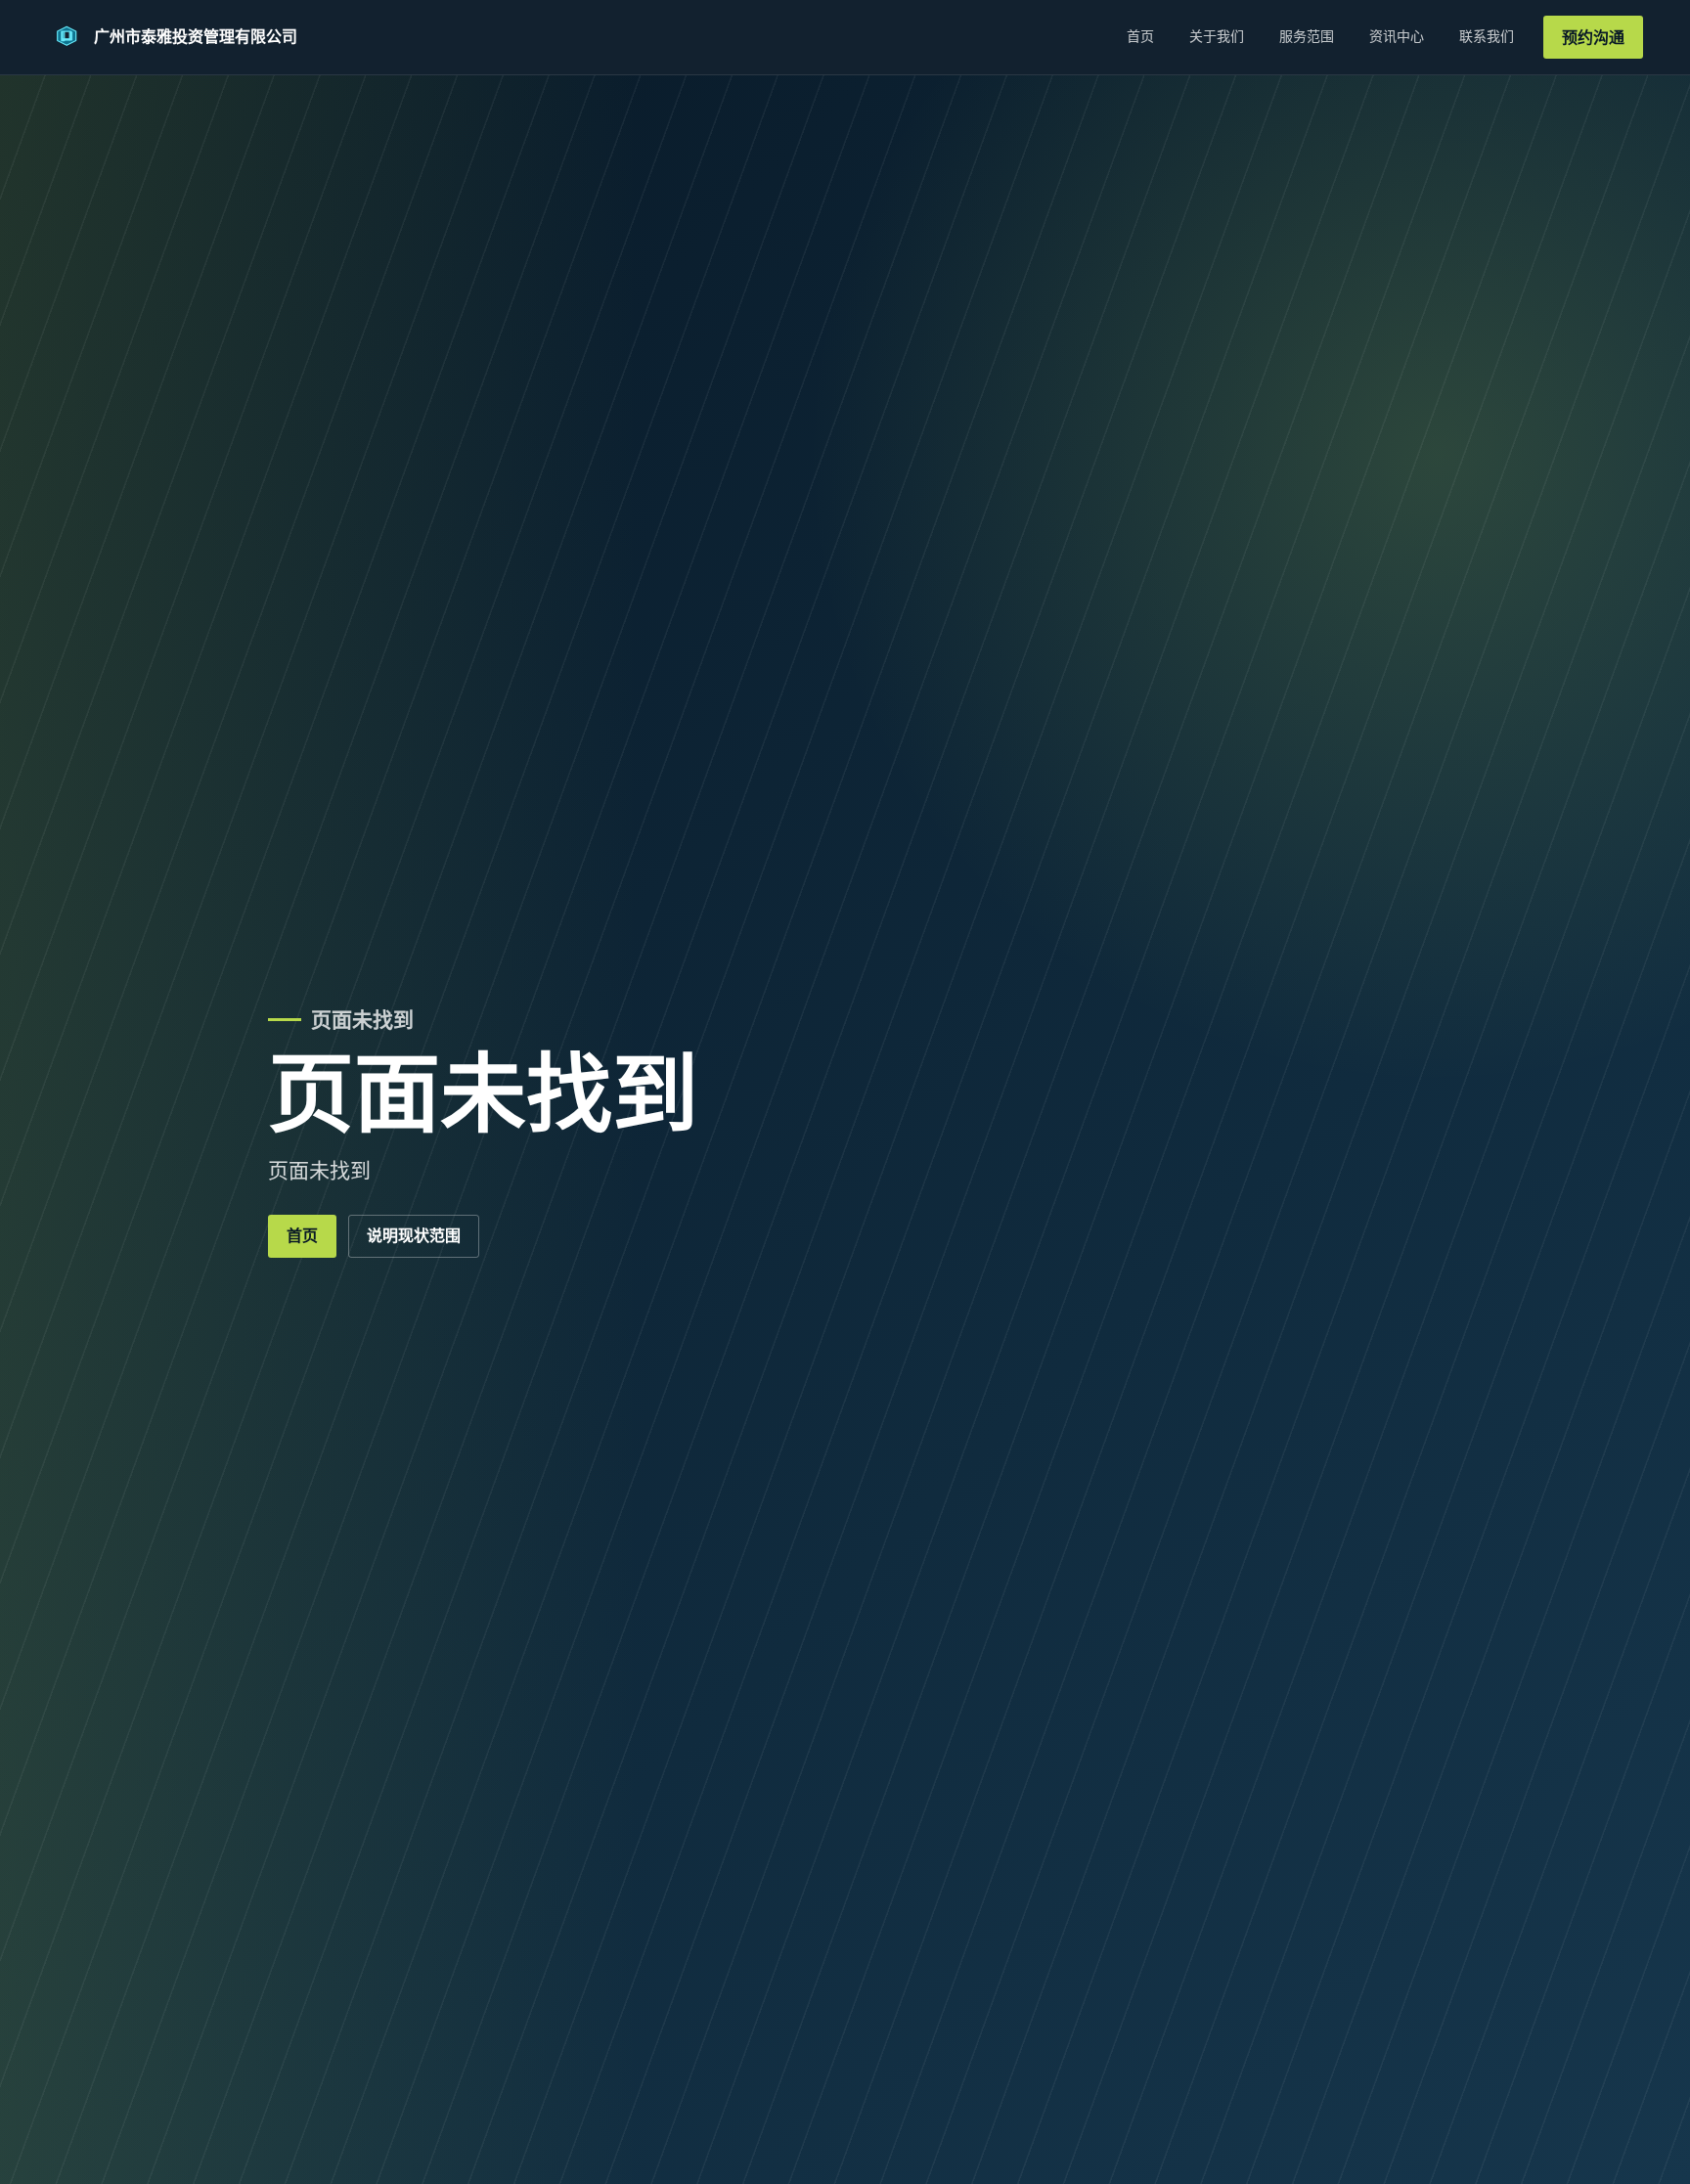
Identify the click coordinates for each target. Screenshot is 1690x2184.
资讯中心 (1397, 36)
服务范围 (1307, 36)
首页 (1140, 36)
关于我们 (1217, 36)
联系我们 (1487, 36)
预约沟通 (1593, 38)
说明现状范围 (414, 1236)
